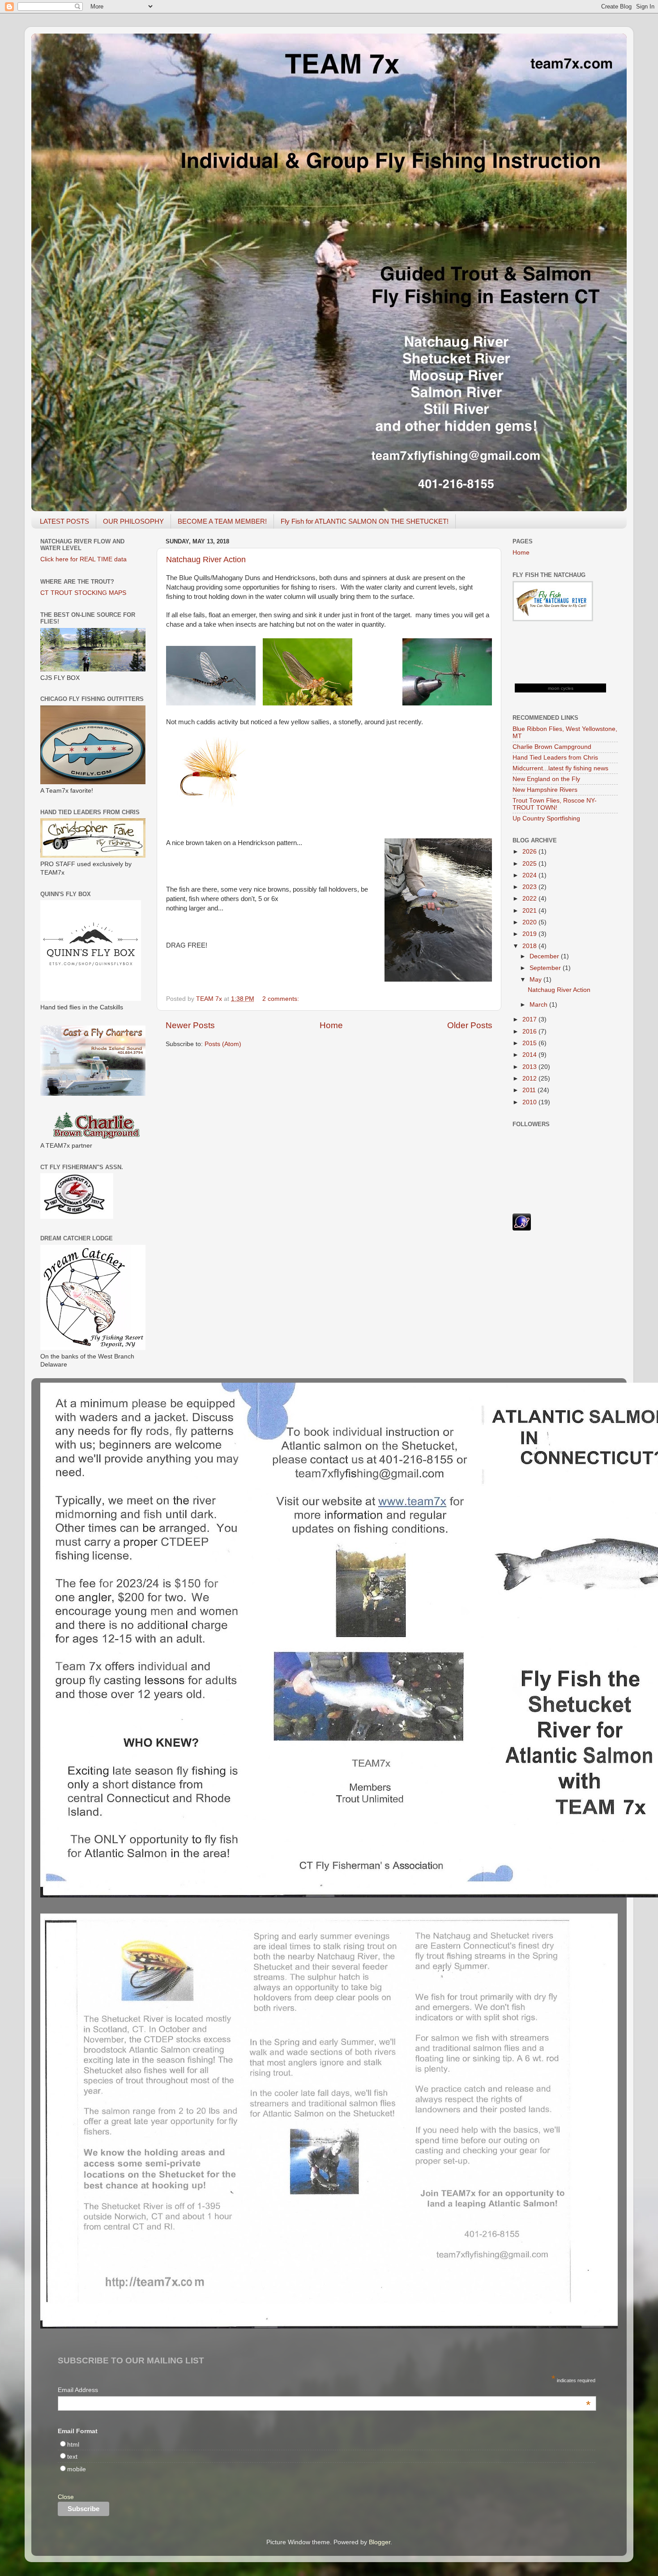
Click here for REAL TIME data (83, 559)
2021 (530, 911)
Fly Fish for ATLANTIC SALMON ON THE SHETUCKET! (365, 521)
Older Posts (470, 1025)
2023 (530, 887)
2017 (530, 1019)
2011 (530, 1090)
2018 (530, 946)
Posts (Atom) (223, 1044)
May (536, 980)
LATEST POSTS (64, 521)
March (539, 1005)
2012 (530, 1079)
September (546, 968)
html (73, 2445)
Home (331, 1025)
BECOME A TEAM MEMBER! (222, 521)
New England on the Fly (546, 779)
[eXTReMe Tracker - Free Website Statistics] (522, 1228)
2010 (530, 1102)
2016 (530, 1032)
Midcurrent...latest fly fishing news (560, 768)
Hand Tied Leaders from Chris (555, 758)
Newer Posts (190, 1025)
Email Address (324, 2391)
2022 (530, 899)
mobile (77, 2469)
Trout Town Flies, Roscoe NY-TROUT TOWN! (555, 804)
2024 (530, 875)
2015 (530, 1043)
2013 (530, 1067)
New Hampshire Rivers (545, 790)
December (545, 956)
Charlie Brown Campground (552, 747)
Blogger (380, 2542)
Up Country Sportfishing (546, 818)
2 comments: (282, 999)
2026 (530, 852)
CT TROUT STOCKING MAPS (83, 593)
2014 (530, 1055)
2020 (530, 922)
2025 (530, 864)
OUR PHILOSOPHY (133, 521)
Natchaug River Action (206, 560)
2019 (530, 934)
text (72, 2457)
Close (66, 2497)
